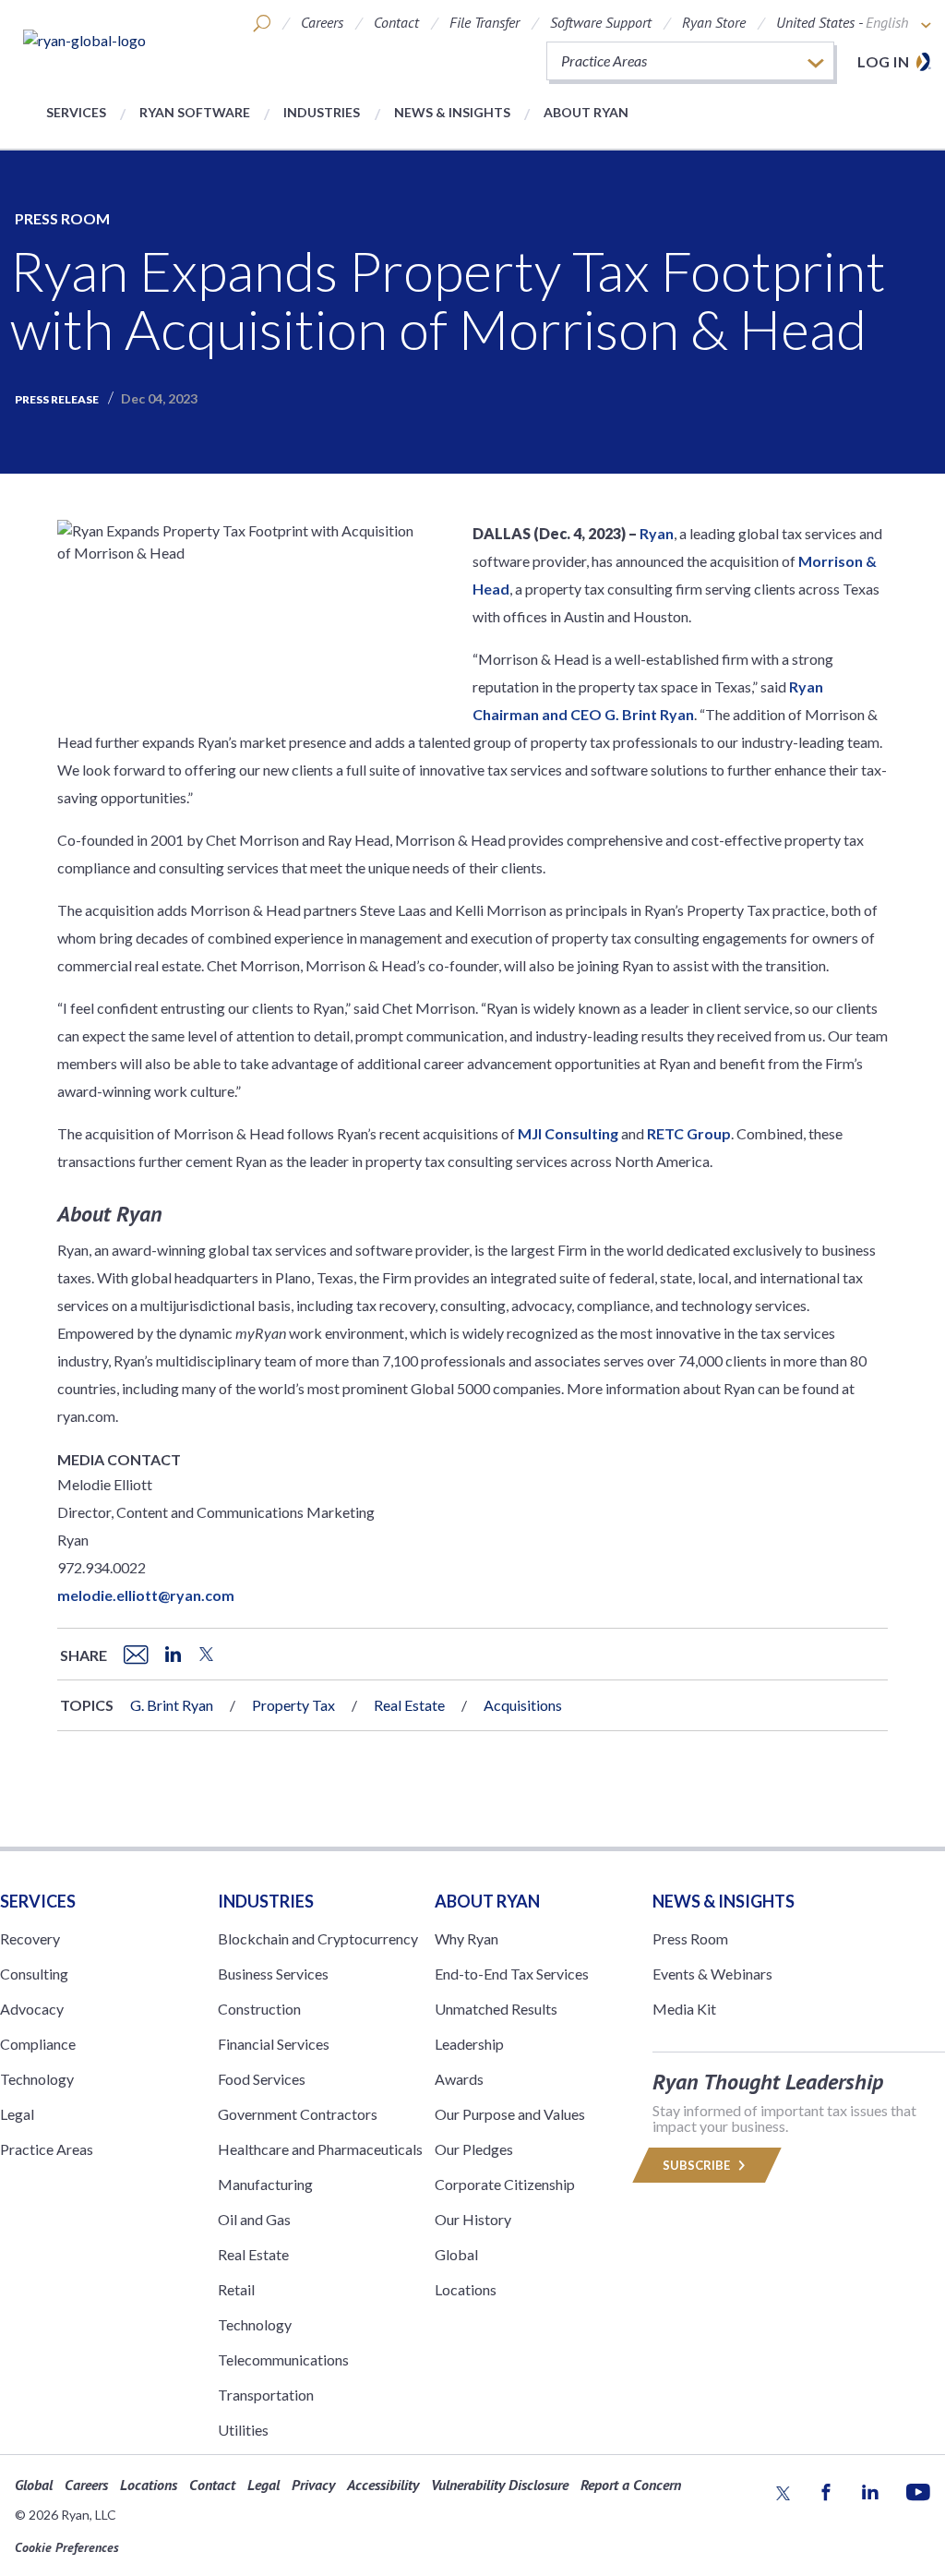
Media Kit (684, 2009)
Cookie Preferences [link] (67, 2547)
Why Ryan (467, 1938)
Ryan (657, 533)
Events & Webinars (712, 1974)
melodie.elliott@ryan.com (146, 1595)
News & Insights (452, 112)
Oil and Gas (254, 2219)
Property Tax (293, 1705)
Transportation (266, 2395)
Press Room (62, 218)
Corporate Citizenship (505, 2184)
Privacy (313, 2485)
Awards (459, 2079)
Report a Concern (631, 2485)
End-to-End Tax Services (512, 1974)
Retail (236, 2289)
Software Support (601, 22)
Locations (466, 2289)
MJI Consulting (568, 1133)
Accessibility (383, 2485)
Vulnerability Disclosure (500, 2485)
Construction (259, 2009)
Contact (396, 22)
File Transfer (484, 22)
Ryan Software (195, 112)
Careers (322, 22)
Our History (473, 2219)
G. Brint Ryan (172, 1705)
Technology (37, 2079)
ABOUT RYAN (487, 1901)
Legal (17, 2114)
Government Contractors (298, 2114)
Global (456, 2254)
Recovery (30, 1938)
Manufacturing (265, 2184)
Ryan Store (714, 22)
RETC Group (689, 1133)
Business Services (273, 1974)
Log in (883, 61)
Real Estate (409, 1705)
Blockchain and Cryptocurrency (318, 1938)
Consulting (34, 1974)
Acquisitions (523, 1705)
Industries (322, 112)
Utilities (243, 2430)
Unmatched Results (496, 2009)
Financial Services (274, 2044)
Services (76, 112)
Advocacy (32, 2009)
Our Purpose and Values (510, 2114)
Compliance (38, 2044)
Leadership (469, 2044)
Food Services (262, 2079)
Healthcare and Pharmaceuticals (320, 2149)
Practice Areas (47, 2149)
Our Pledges (474, 2149)
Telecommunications (283, 2359)
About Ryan (586, 112)
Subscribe (698, 2165)
